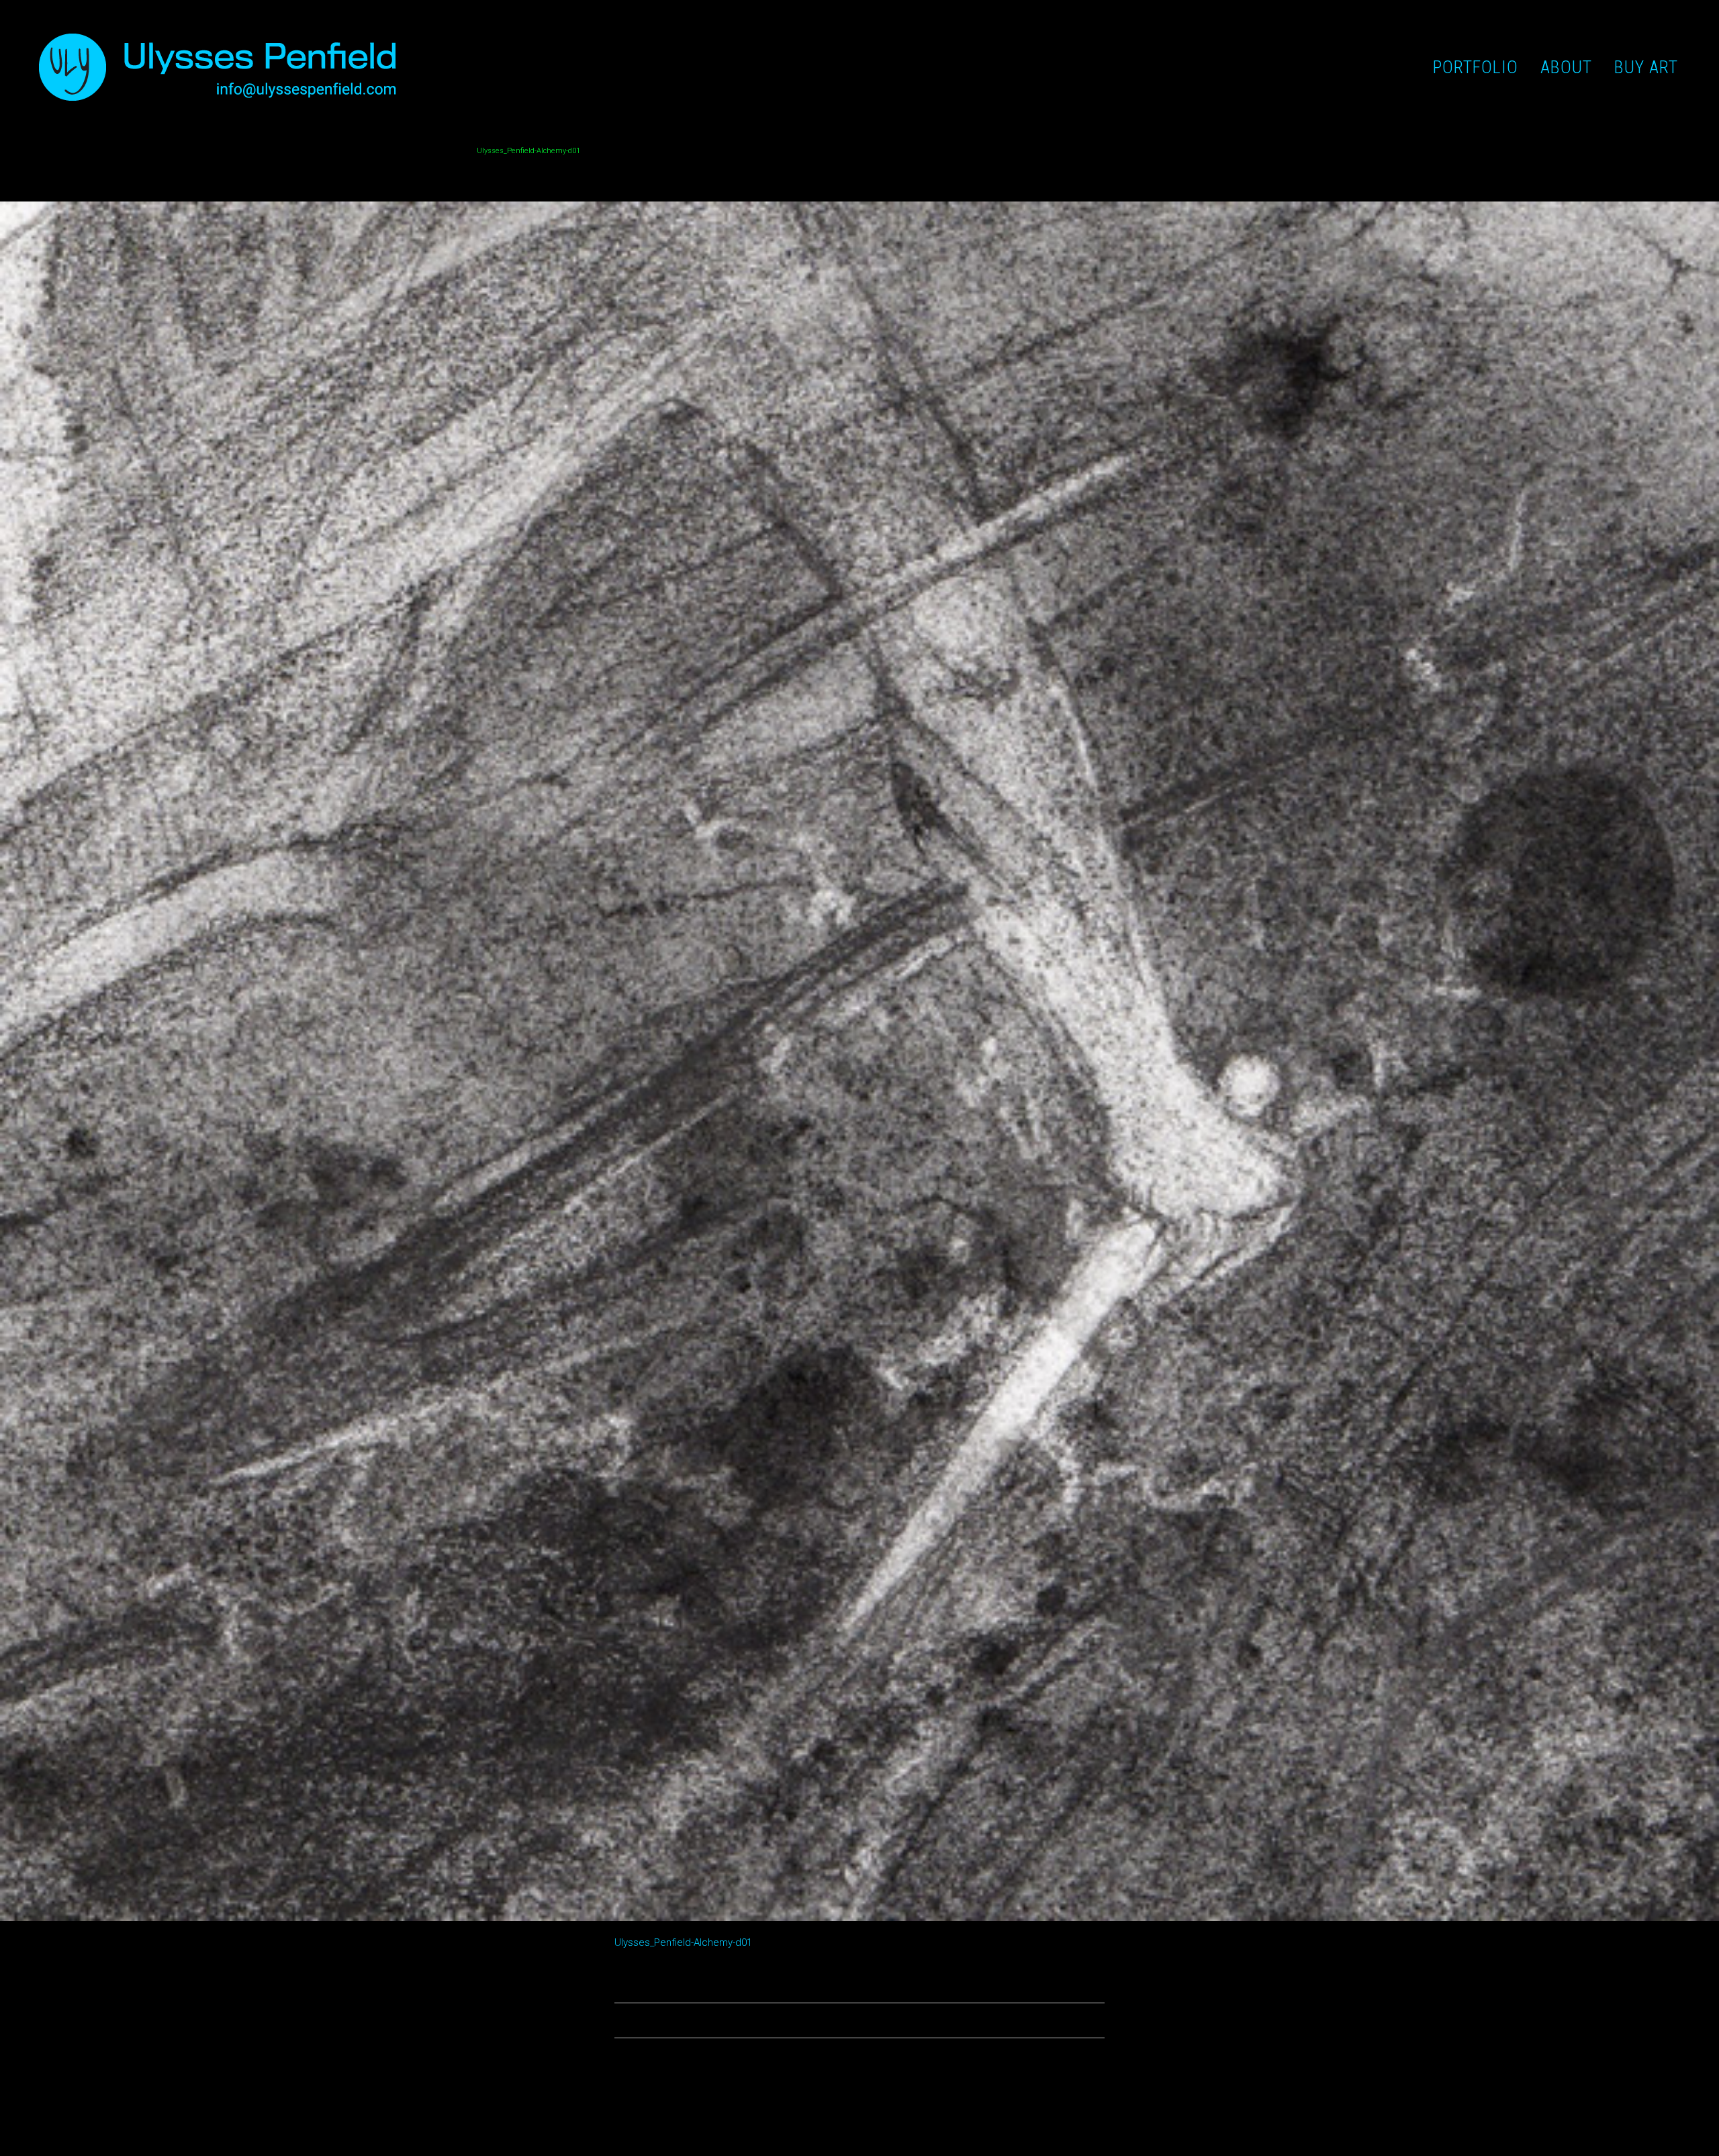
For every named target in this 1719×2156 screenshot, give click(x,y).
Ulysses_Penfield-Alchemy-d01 (683, 1942)
